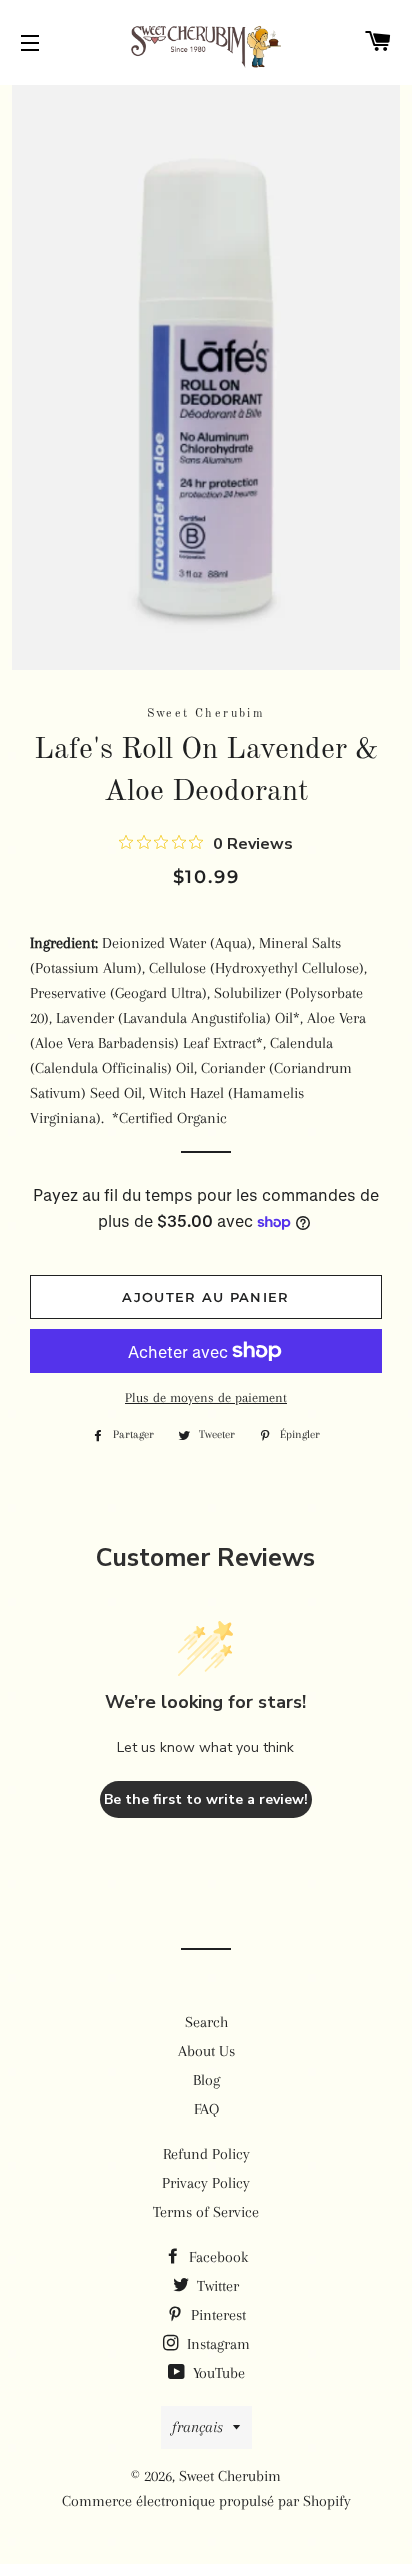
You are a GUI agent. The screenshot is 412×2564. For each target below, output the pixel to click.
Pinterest (216, 2315)
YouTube (217, 2373)
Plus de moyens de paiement (206, 1397)
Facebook (216, 2257)
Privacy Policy (206, 2183)
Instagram (216, 2344)
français (197, 2427)
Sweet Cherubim (230, 2476)
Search (206, 2022)
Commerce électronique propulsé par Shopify (206, 2501)
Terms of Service (206, 2212)
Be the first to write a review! (206, 1799)
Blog (206, 2080)
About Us (206, 2051)
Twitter (216, 2286)
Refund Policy (206, 2154)
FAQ (206, 2109)
